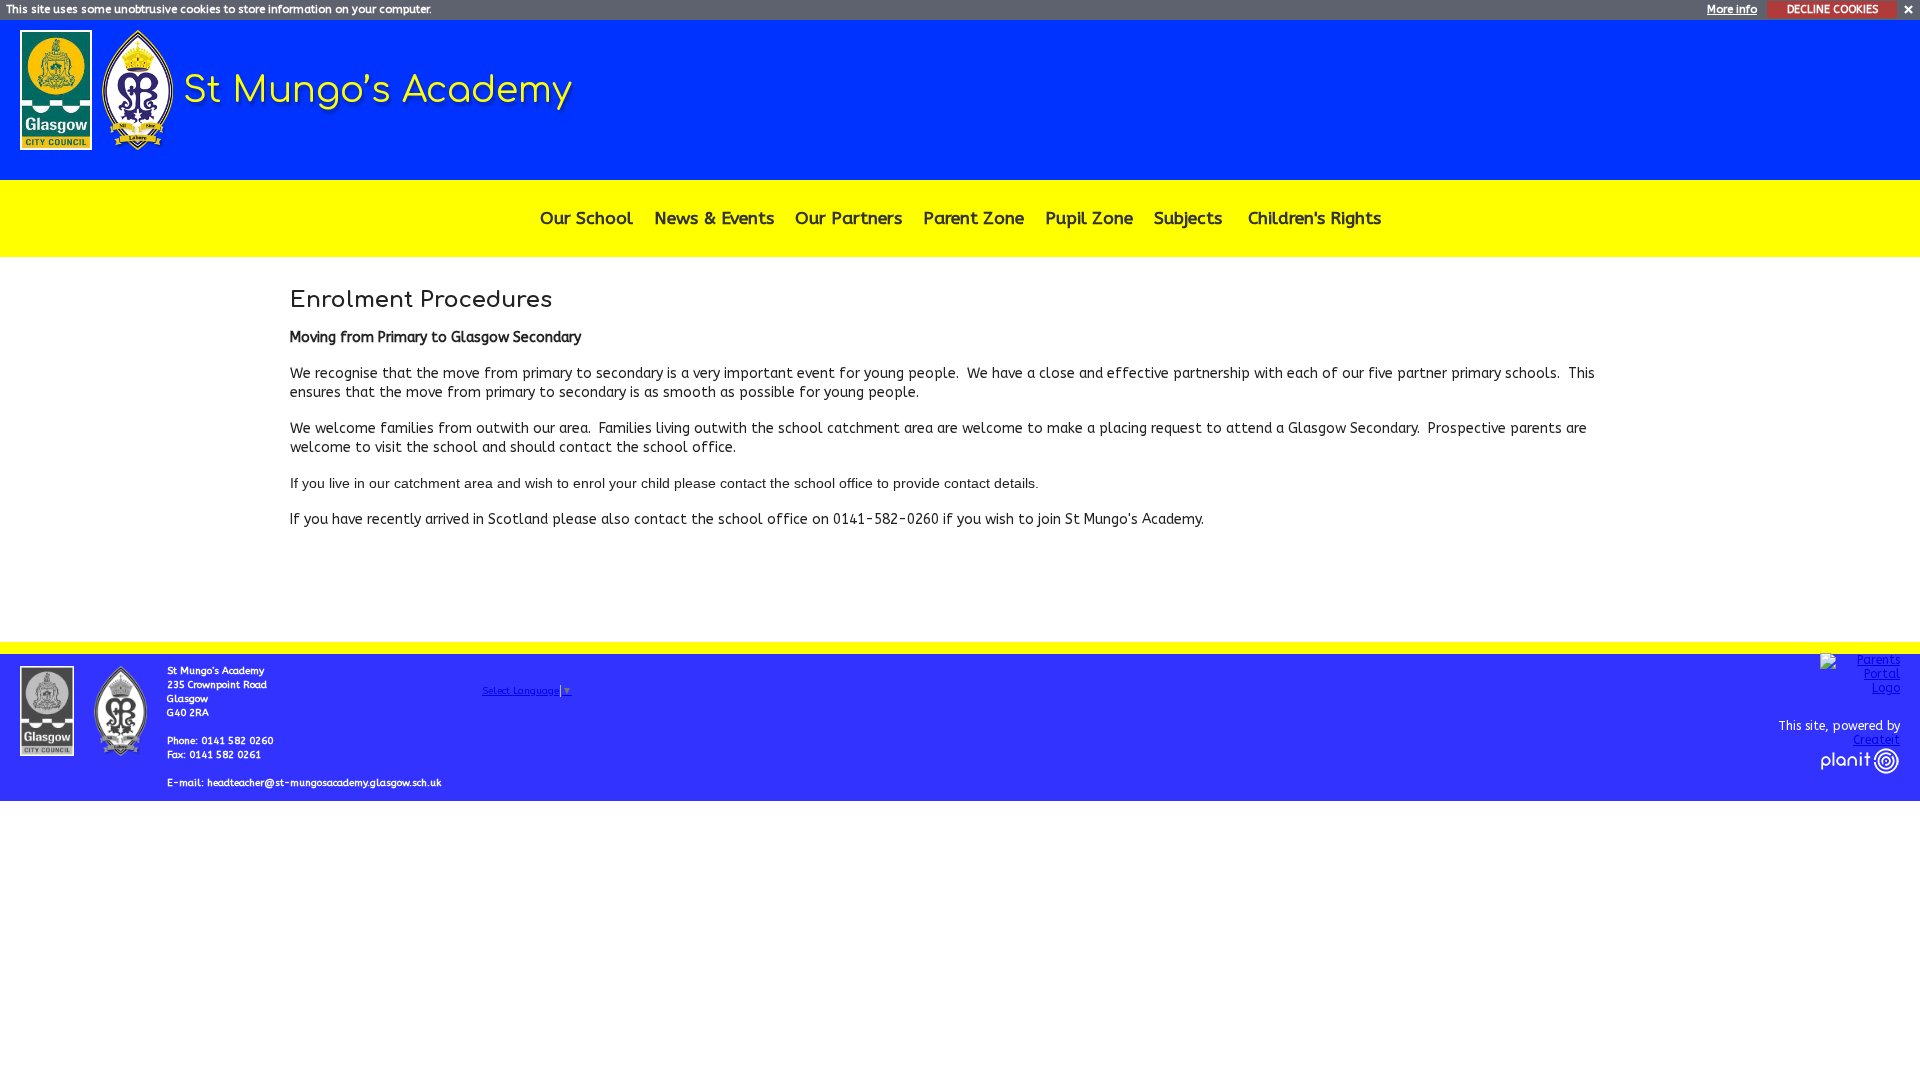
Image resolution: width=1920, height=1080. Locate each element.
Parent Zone (973, 218)
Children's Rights (1314, 218)
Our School (586, 218)
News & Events (714, 218)
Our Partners (848, 218)
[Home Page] (140, 88)
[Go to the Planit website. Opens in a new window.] (1860, 786)
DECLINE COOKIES (1832, 9)
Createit (1876, 740)
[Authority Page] (58, 88)
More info (1732, 9)
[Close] (1909, 8)
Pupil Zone (1089, 218)
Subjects (1188, 218)
